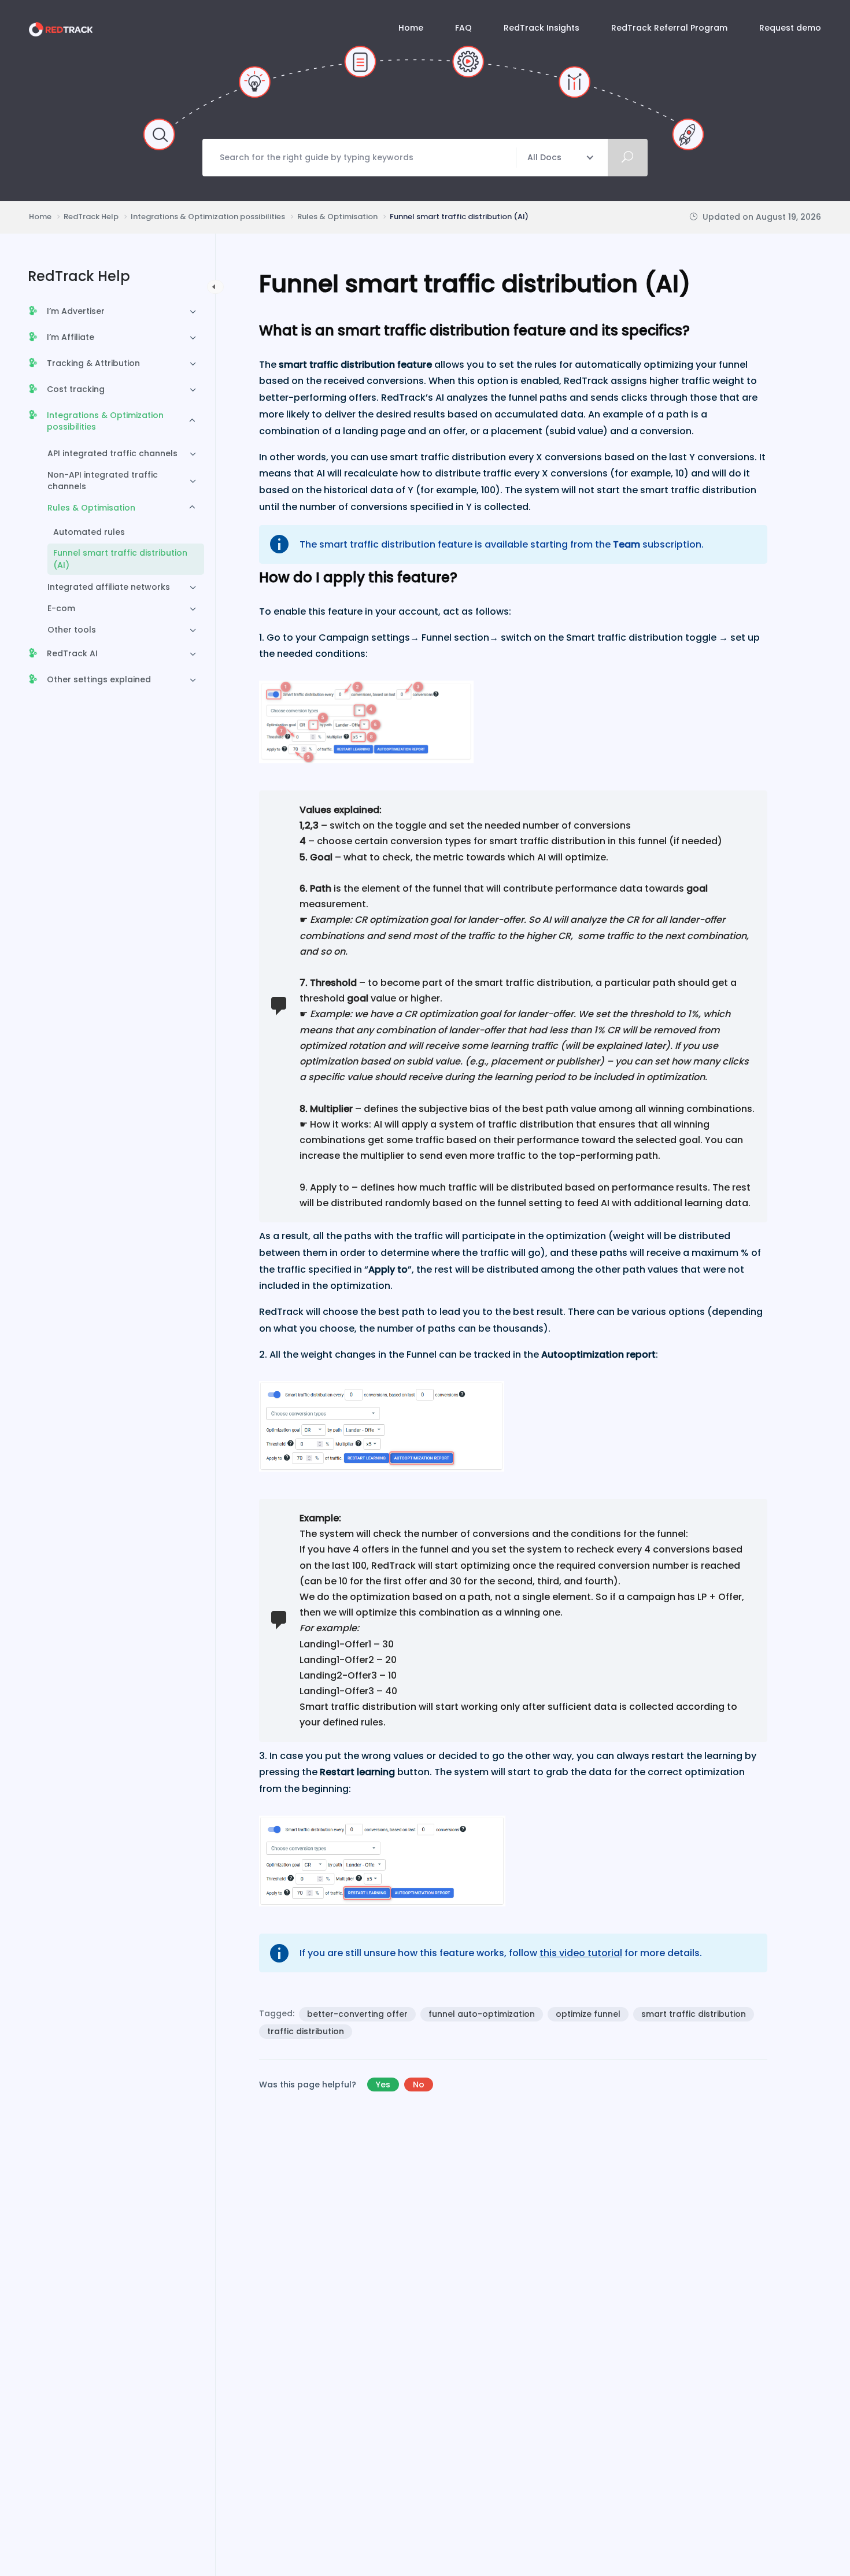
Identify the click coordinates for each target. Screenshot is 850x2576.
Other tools (72, 630)
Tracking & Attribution (93, 363)
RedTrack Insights (542, 28)
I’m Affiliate (71, 337)
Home (411, 28)
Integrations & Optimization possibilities (105, 421)
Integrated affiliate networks (109, 587)
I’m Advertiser (76, 311)
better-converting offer (357, 2014)
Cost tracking (76, 389)
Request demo (790, 28)
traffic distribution (306, 2031)
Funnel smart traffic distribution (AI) (120, 559)
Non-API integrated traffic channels (103, 481)
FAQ (463, 28)
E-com (61, 608)
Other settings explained (99, 679)
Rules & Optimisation (91, 508)
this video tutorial (581, 1953)
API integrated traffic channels (112, 453)
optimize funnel (588, 2014)
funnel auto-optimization (482, 2014)
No (419, 2085)
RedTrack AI (72, 653)
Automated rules (89, 532)
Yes (383, 2085)
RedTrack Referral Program (669, 28)
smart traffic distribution (694, 2014)
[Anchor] (697, 329)
